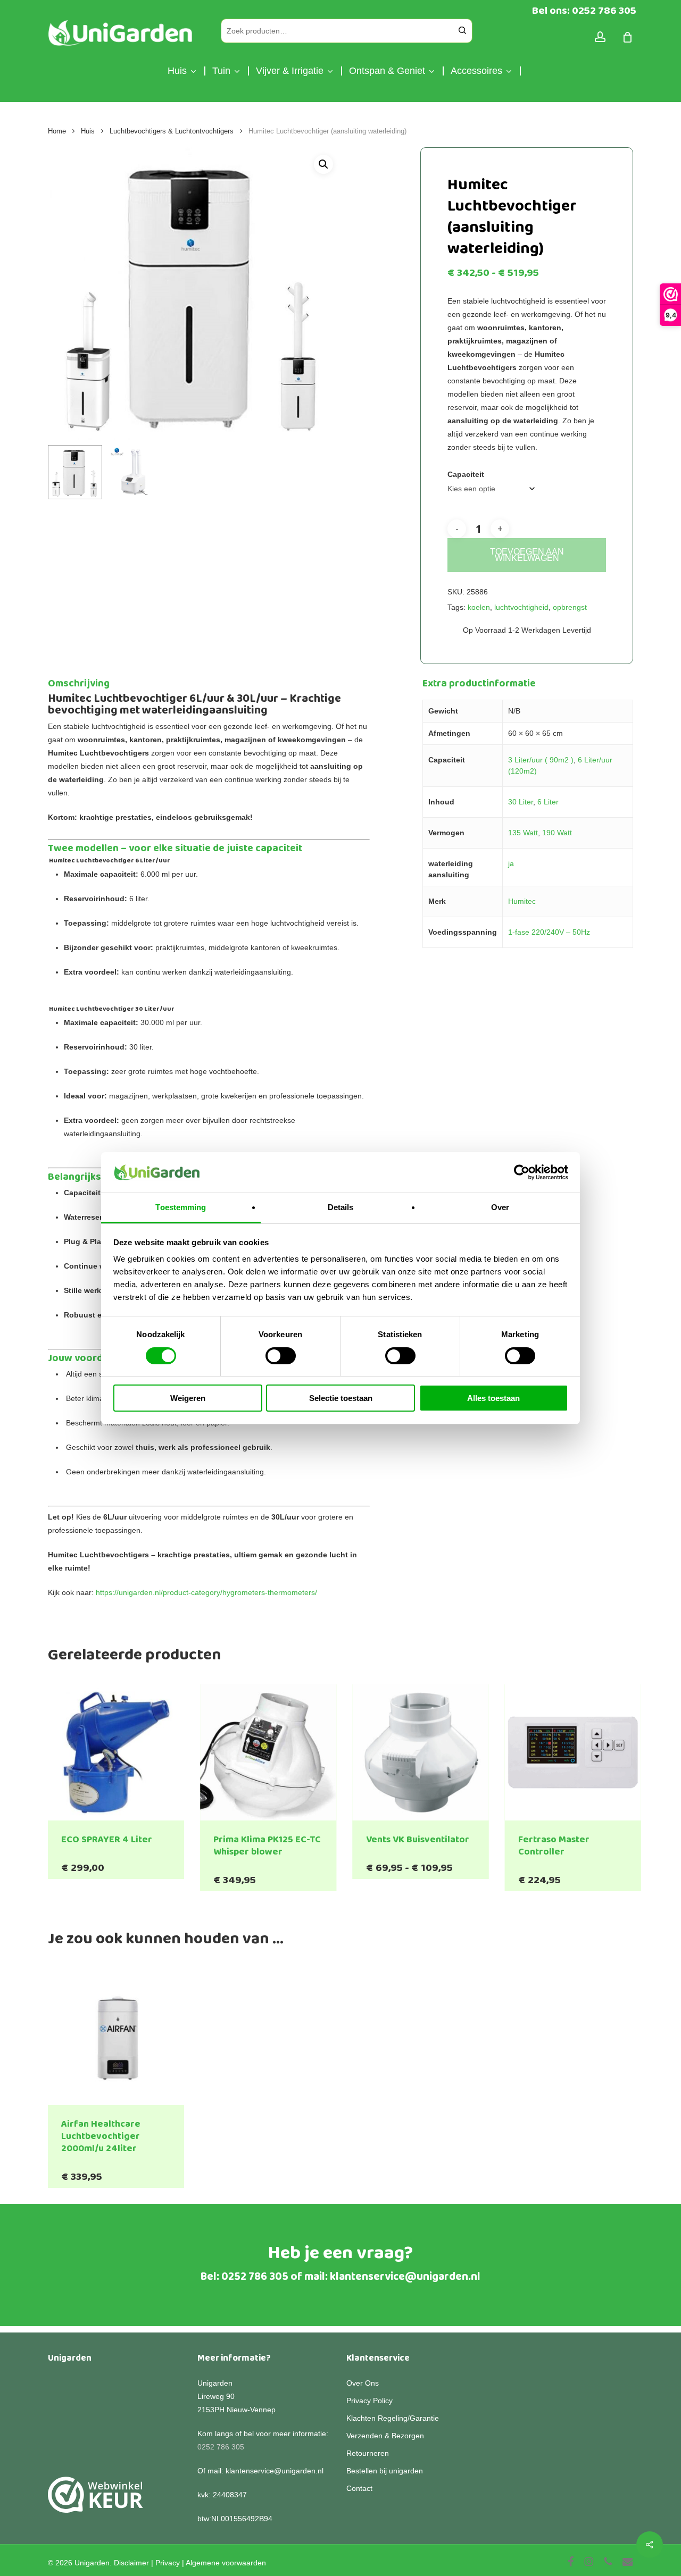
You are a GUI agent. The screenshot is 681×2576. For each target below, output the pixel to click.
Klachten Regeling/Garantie (393, 2418)
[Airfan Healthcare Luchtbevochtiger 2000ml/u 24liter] (116, 2036)
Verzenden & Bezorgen (385, 2436)
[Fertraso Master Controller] (573, 1752)
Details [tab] (341, 1207)
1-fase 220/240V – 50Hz (549, 932)
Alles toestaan (493, 1398)
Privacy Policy (369, 2401)
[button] (323, 164)
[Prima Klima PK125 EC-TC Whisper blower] (268, 1752)
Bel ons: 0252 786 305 (584, 11)
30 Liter (521, 802)
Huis (88, 131)
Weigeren (188, 1398)
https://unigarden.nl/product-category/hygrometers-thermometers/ (206, 1592)
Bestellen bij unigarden (385, 2471)
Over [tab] (500, 1207)
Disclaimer (131, 2563)
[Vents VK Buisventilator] (421, 1752)
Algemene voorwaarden (226, 2563)
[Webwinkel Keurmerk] (95, 2501)
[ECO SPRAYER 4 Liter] (116, 1752)
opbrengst (570, 607)
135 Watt (523, 833)
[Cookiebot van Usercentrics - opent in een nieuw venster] (522, 1172)
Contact (359, 2488)
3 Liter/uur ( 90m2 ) (541, 760)
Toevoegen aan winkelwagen (527, 555)
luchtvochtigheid (521, 607)
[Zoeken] (462, 31)
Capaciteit (466, 474)
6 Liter (548, 802)
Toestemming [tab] (181, 1207)
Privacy (168, 2563)
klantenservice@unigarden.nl (405, 2277)
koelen (479, 607)
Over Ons (363, 2383)
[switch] (281, 1356)
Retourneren (368, 2453)
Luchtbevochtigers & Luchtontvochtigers (172, 131)
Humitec (522, 901)
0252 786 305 (255, 2277)
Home (57, 131)
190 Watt (557, 833)
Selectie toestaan (341, 1398)
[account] (600, 37)
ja (511, 863)
